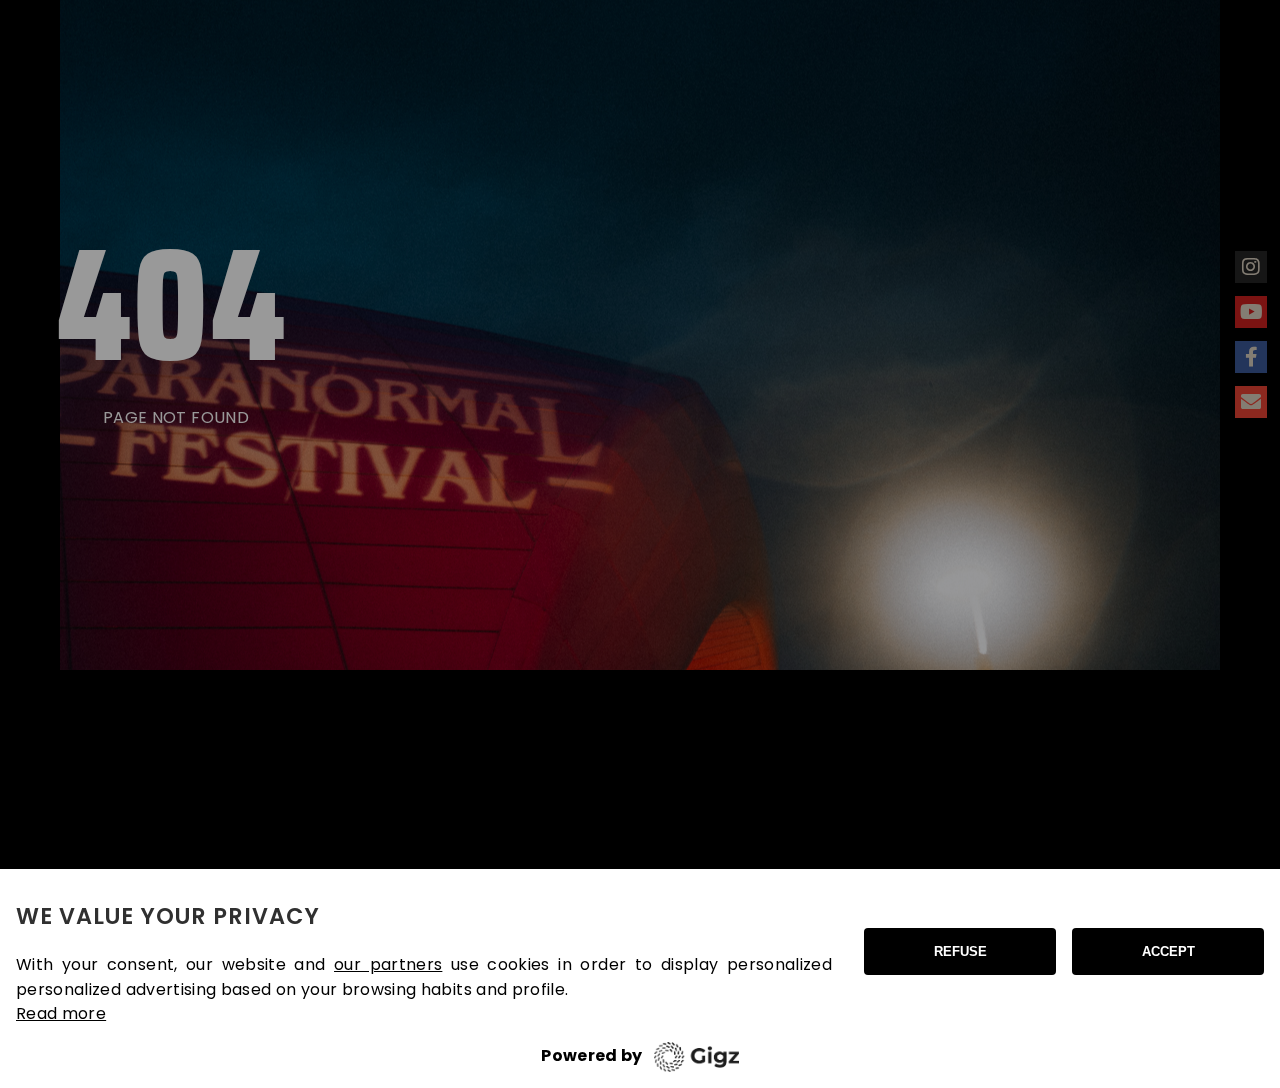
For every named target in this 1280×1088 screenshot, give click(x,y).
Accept (1168, 951)
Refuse (960, 951)
